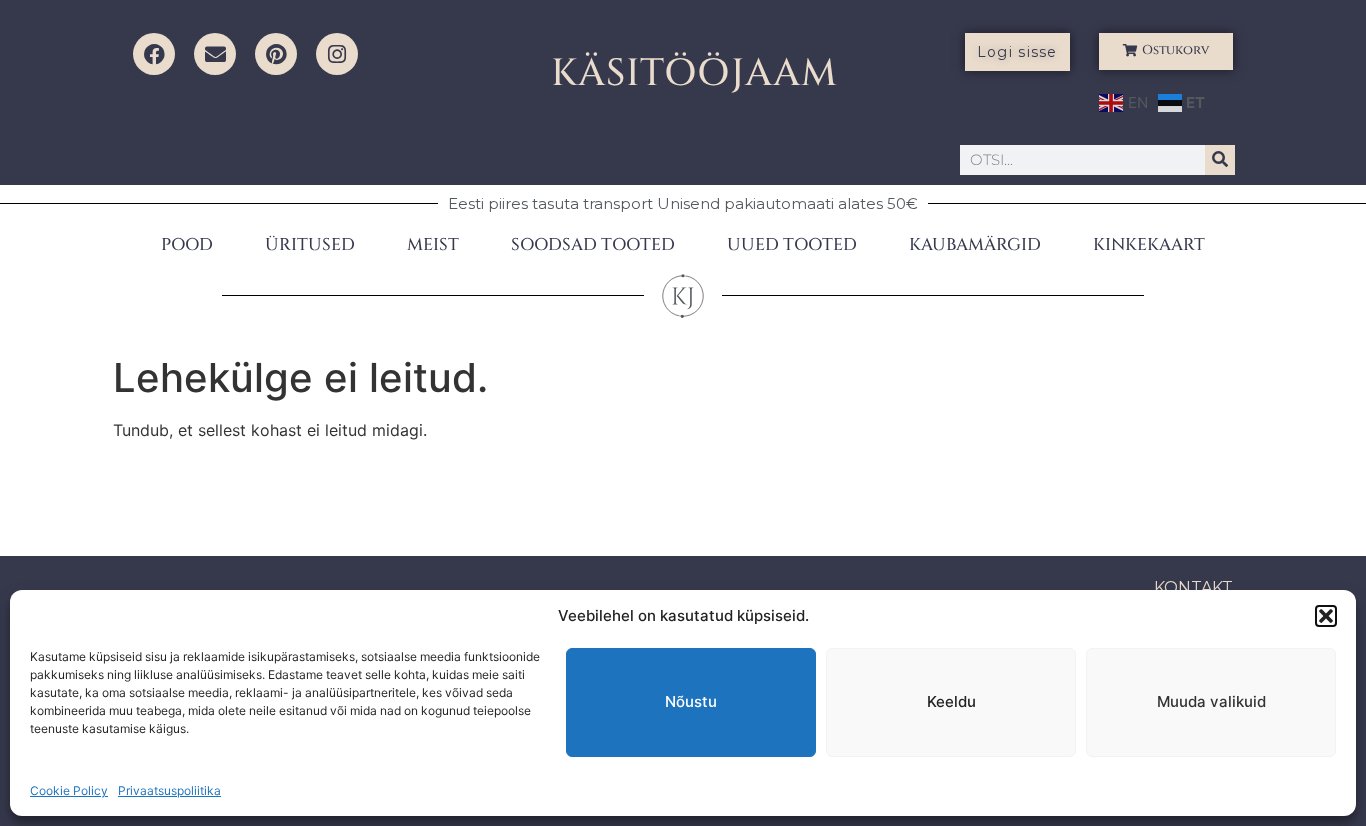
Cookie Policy (69, 790)
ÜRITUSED (310, 244)
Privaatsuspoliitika (169, 790)
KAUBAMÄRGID (975, 244)
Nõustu (691, 701)
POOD (187, 244)
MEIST (433, 244)
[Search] (1220, 160)
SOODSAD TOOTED (593, 244)
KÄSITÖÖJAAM (694, 73)
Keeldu (951, 701)
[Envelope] (215, 54)
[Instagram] (337, 54)
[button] (1326, 616)
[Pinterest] (276, 54)
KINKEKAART (1149, 244)
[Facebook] (154, 54)
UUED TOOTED (792, 244)
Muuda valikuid (1211, 701)
